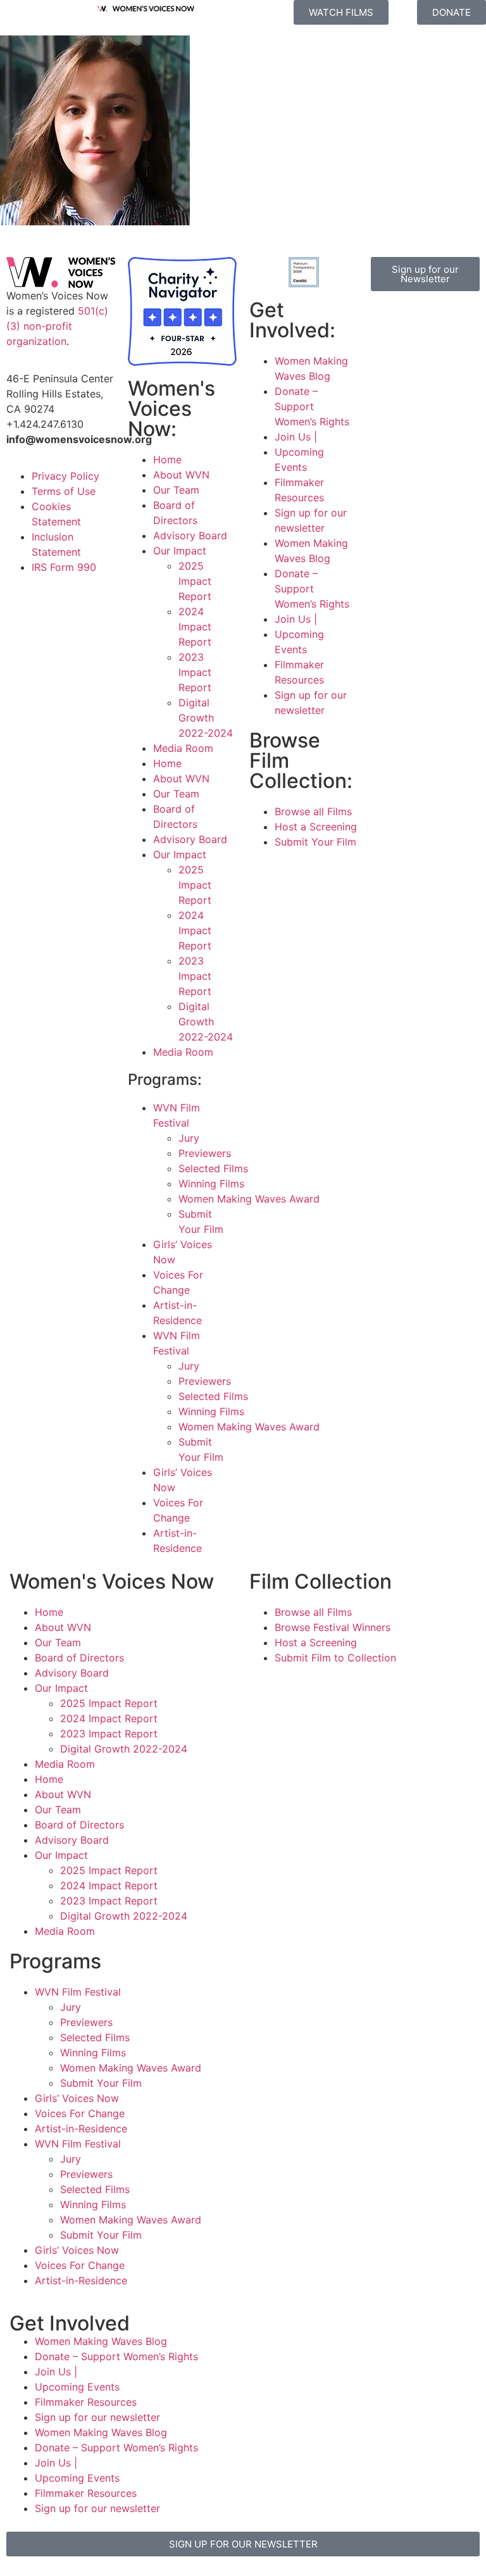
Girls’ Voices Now (77, 2098)
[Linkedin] (456, 355)
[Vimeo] (387, 355)
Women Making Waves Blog (101, 2341)
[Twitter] (456, 320)
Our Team (176, 490)
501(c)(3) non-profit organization (57, 326)
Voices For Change (80, 2113)
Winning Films (211, 1184)
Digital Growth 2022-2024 (206, 718)
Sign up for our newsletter (97, 2417)
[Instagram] (421, 320)
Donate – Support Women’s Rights (312, 406)
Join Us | (296, 437)
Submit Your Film (101, 2083)
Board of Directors (79, 1658)
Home (167, 460)
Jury (189, 1138)
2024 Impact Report (195, 627)
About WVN (181, 475)
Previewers (205, 1153)
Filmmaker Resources (86, 2402)
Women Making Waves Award (131, 2068)
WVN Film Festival (78, 1992)
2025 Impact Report (195, 581)
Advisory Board (190, 535)
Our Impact (180, 551)
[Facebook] (387, 320)
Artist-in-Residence (81, 2129)
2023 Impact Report (195, 672)
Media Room (183, 748)
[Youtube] (421, 355)
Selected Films (213, 1168)
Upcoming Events (77, 2387)
